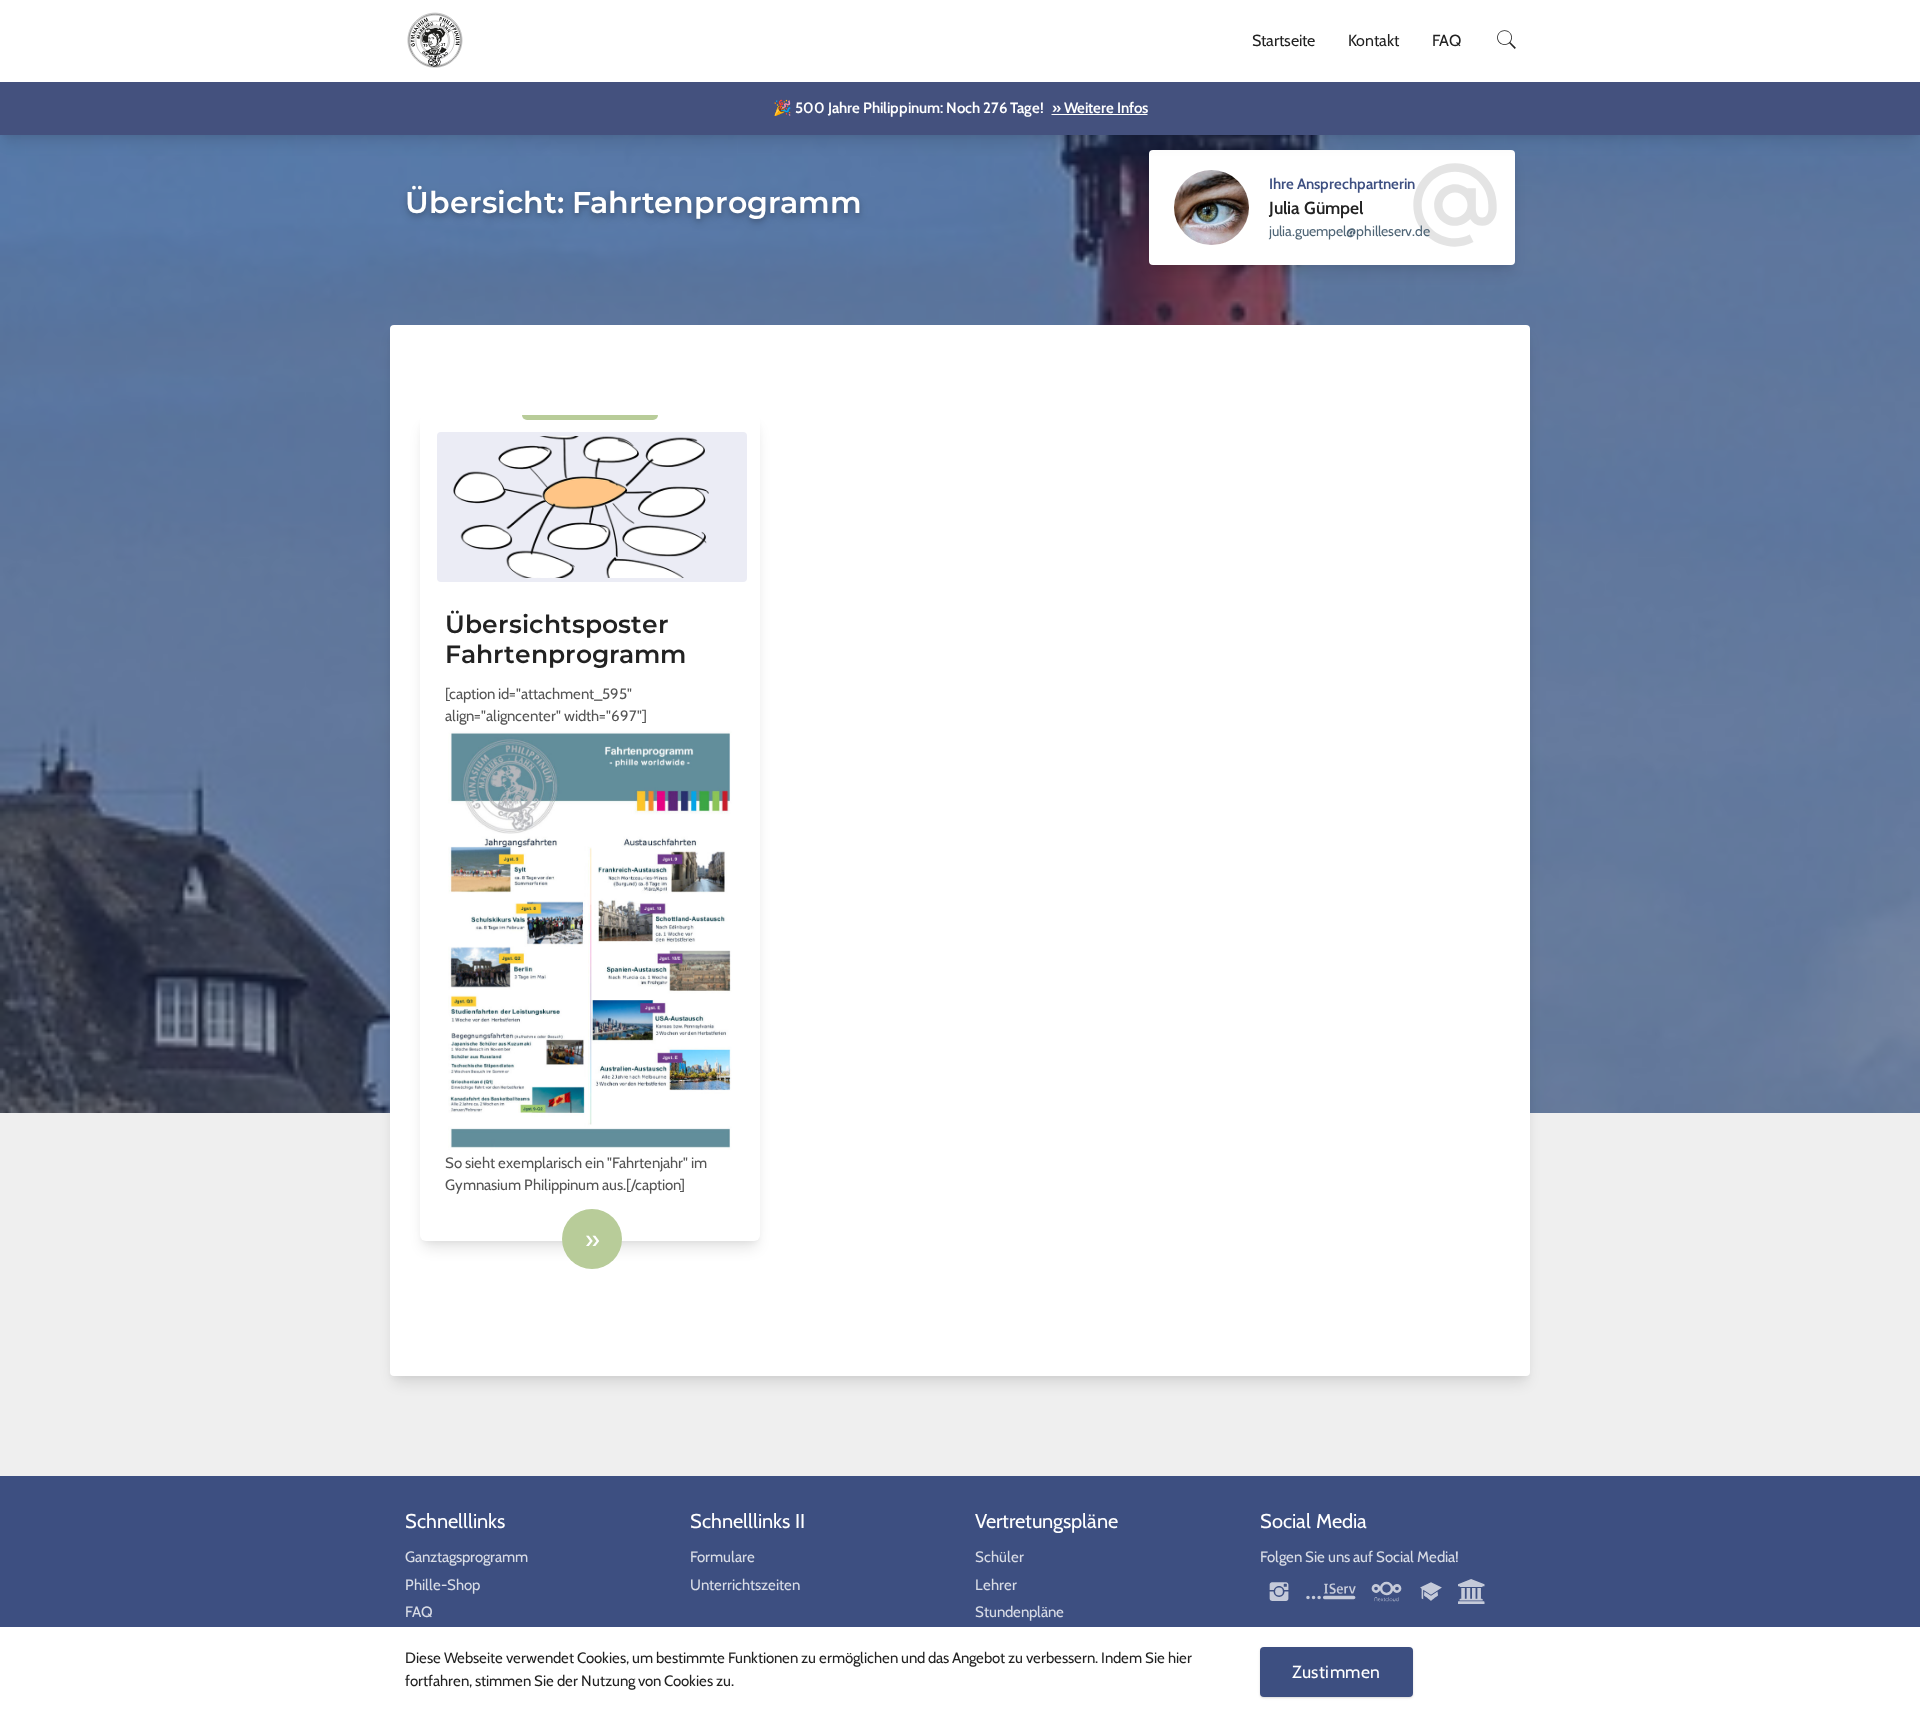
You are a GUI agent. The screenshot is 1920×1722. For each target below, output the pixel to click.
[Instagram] (1280, 1590)
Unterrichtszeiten (745, 1585)
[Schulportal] (1432, 1590)
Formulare (722, 1557)
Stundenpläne (1019, 1612)
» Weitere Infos (1100, 108)
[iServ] (1331, 1590)
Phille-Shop (442, 1585)
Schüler (999, 1557)
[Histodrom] (1472, 1590)
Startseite (1283, 40)
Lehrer (996, 1585)
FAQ (1446, 40)
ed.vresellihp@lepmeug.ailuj (1349, 231)
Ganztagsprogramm (466, 1557)
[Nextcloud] (1386, 1590)
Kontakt (1373, 40)
